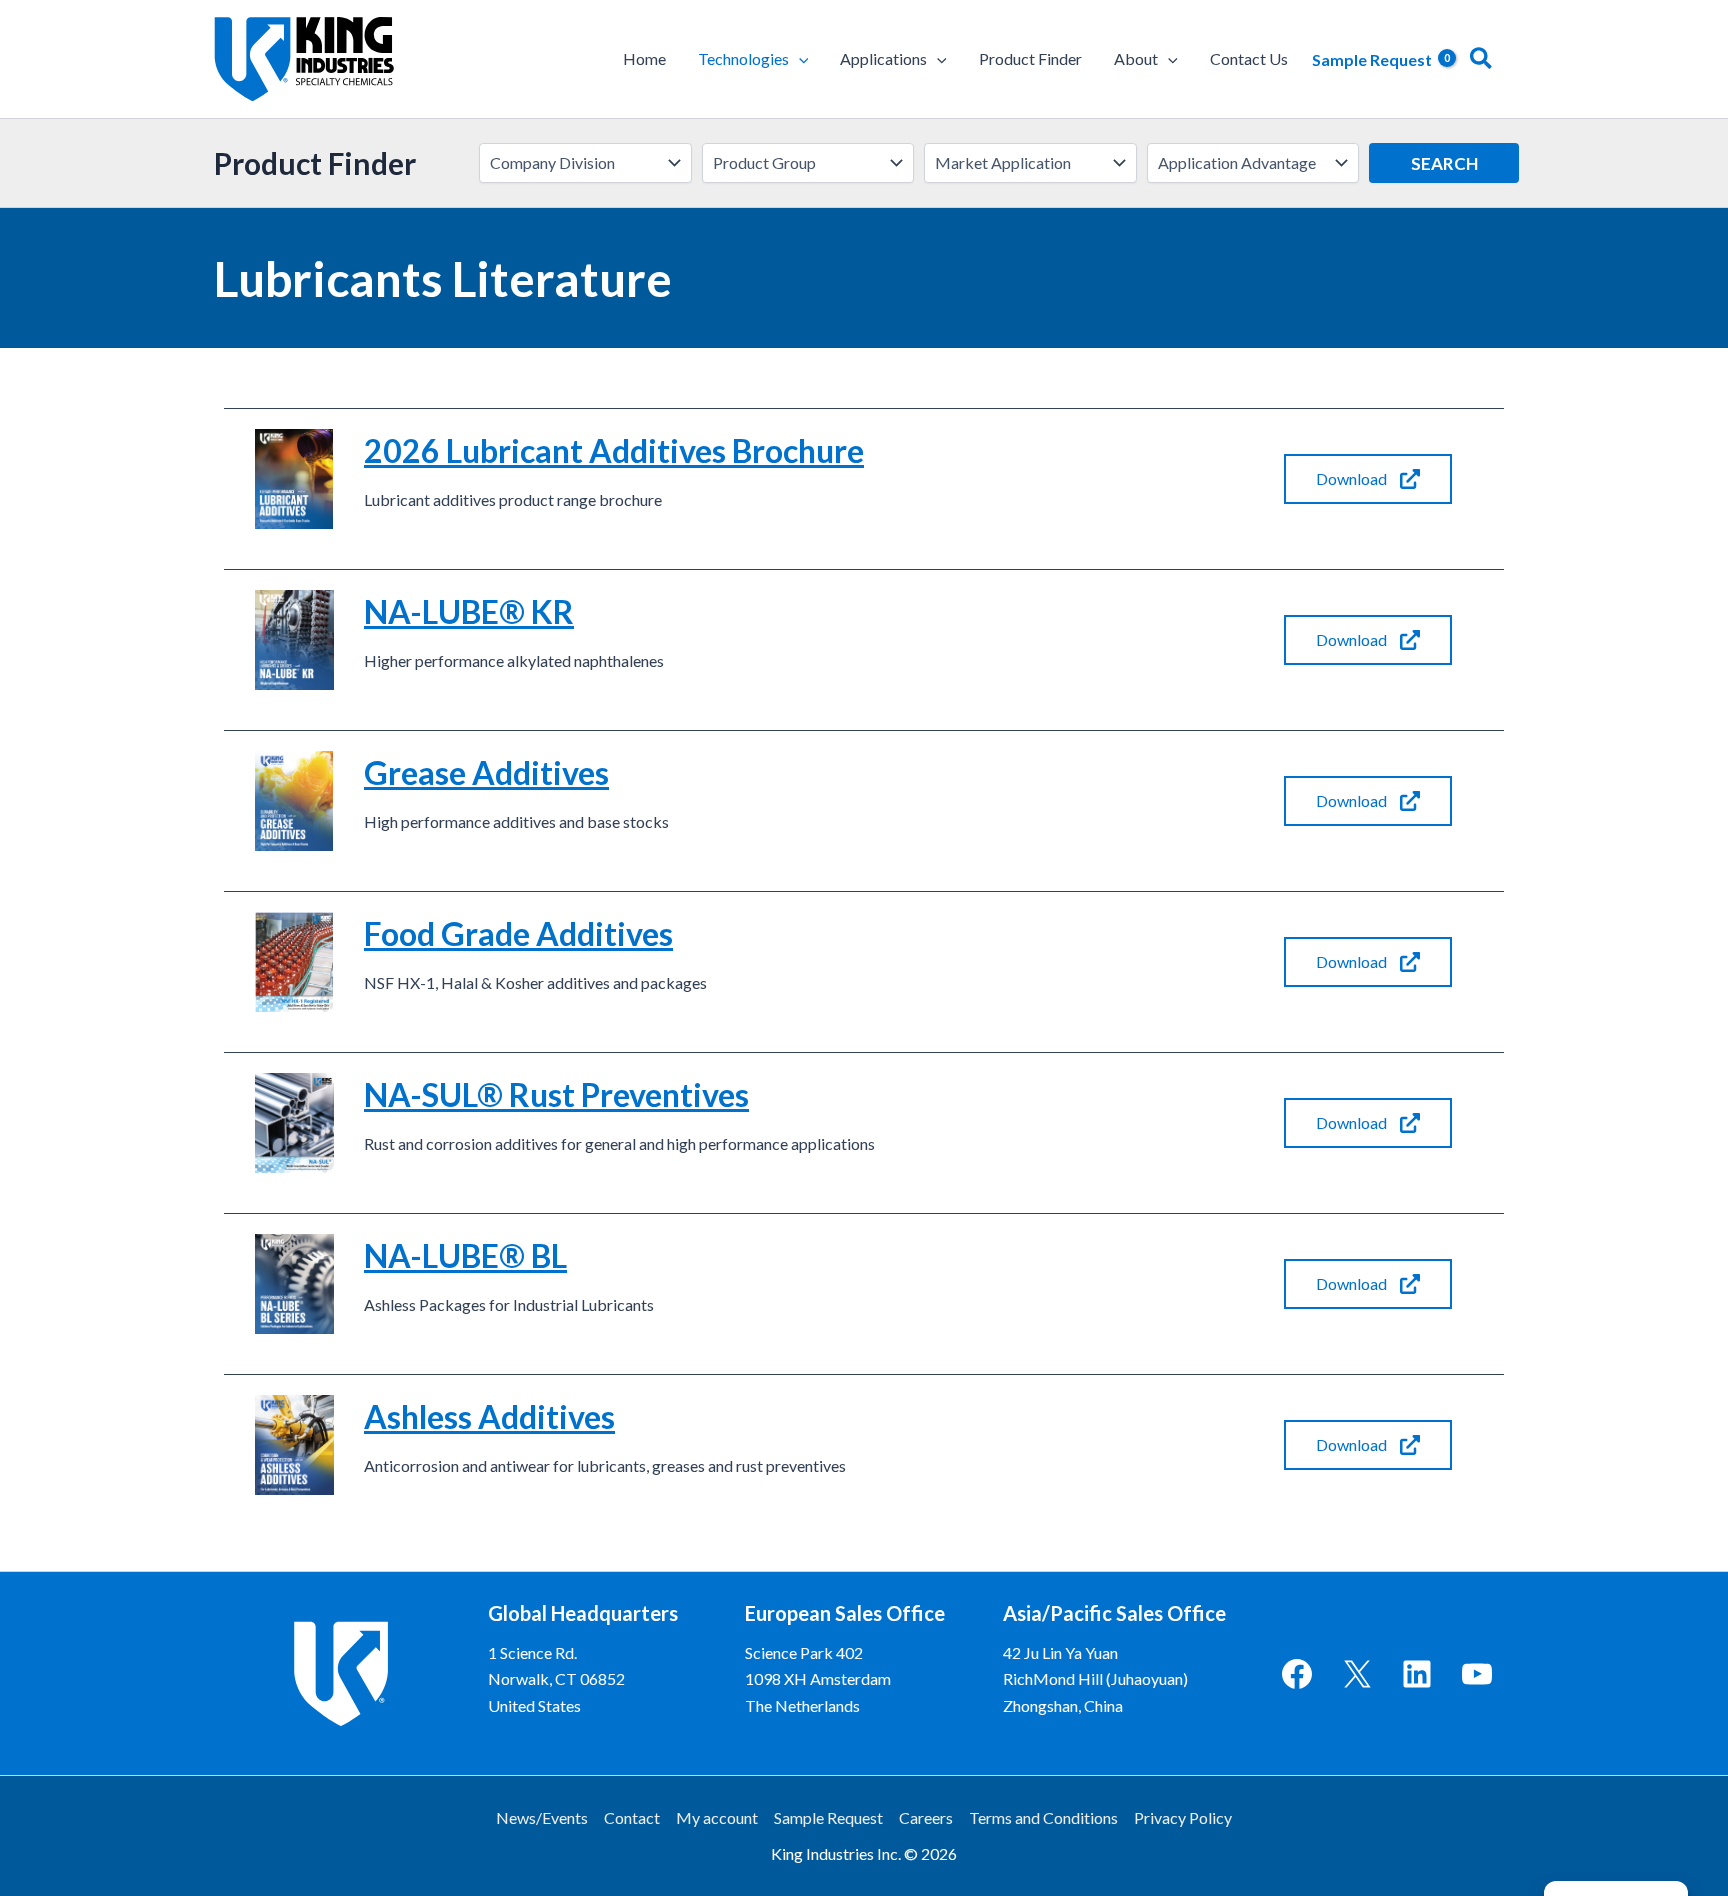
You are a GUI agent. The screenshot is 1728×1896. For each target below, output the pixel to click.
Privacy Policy (1183, 1817)
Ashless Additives (489, 1416)
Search (1444, 163)
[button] (799, 59)
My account (717, 1817)
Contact (632, 1817)
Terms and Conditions (1043, 1817)
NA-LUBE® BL (465, 1255)
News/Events (542, 1817)
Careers (926, 1817)
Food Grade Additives (518, 933)
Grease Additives (486, 772)
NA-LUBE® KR (469, 611)
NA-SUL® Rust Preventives (556, 1094)
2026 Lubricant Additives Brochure (614, 450)
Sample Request (828, 1817)
